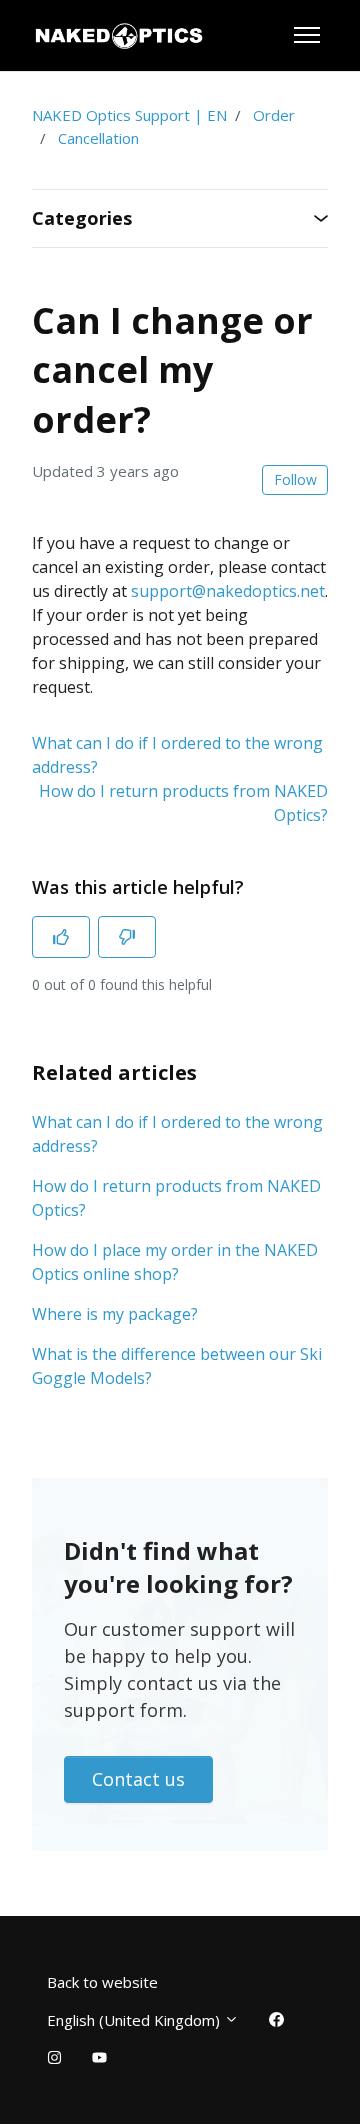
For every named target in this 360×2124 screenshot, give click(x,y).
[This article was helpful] (61, 937)
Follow (295, 479)
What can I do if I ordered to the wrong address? (177, 1134)
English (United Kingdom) (135, 2020)
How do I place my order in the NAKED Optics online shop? (175, 1262)
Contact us (138, 1779)
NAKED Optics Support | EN (129, 115)
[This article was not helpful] (127, 937)
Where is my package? (115, 1314)
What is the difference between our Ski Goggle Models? (177, 1366)
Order (274, 115)
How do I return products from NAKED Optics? (176, 1198)
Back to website (102, 1982)
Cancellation (98, 138)
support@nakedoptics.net (228, 591)
